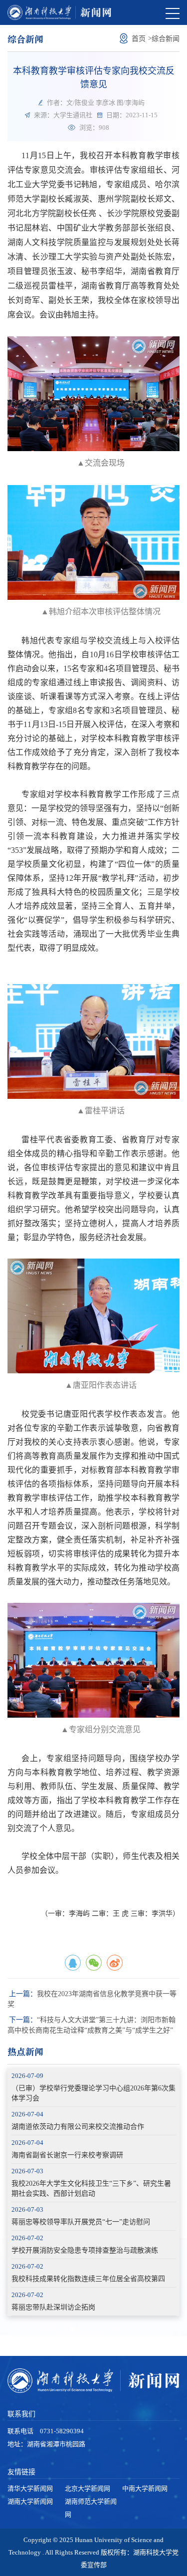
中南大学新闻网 (145, 2488)
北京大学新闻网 (88, 2488)
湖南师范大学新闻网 (91, 2508)
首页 (139, 39)
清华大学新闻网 (30, 2488)
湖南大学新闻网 (30, 2501)
